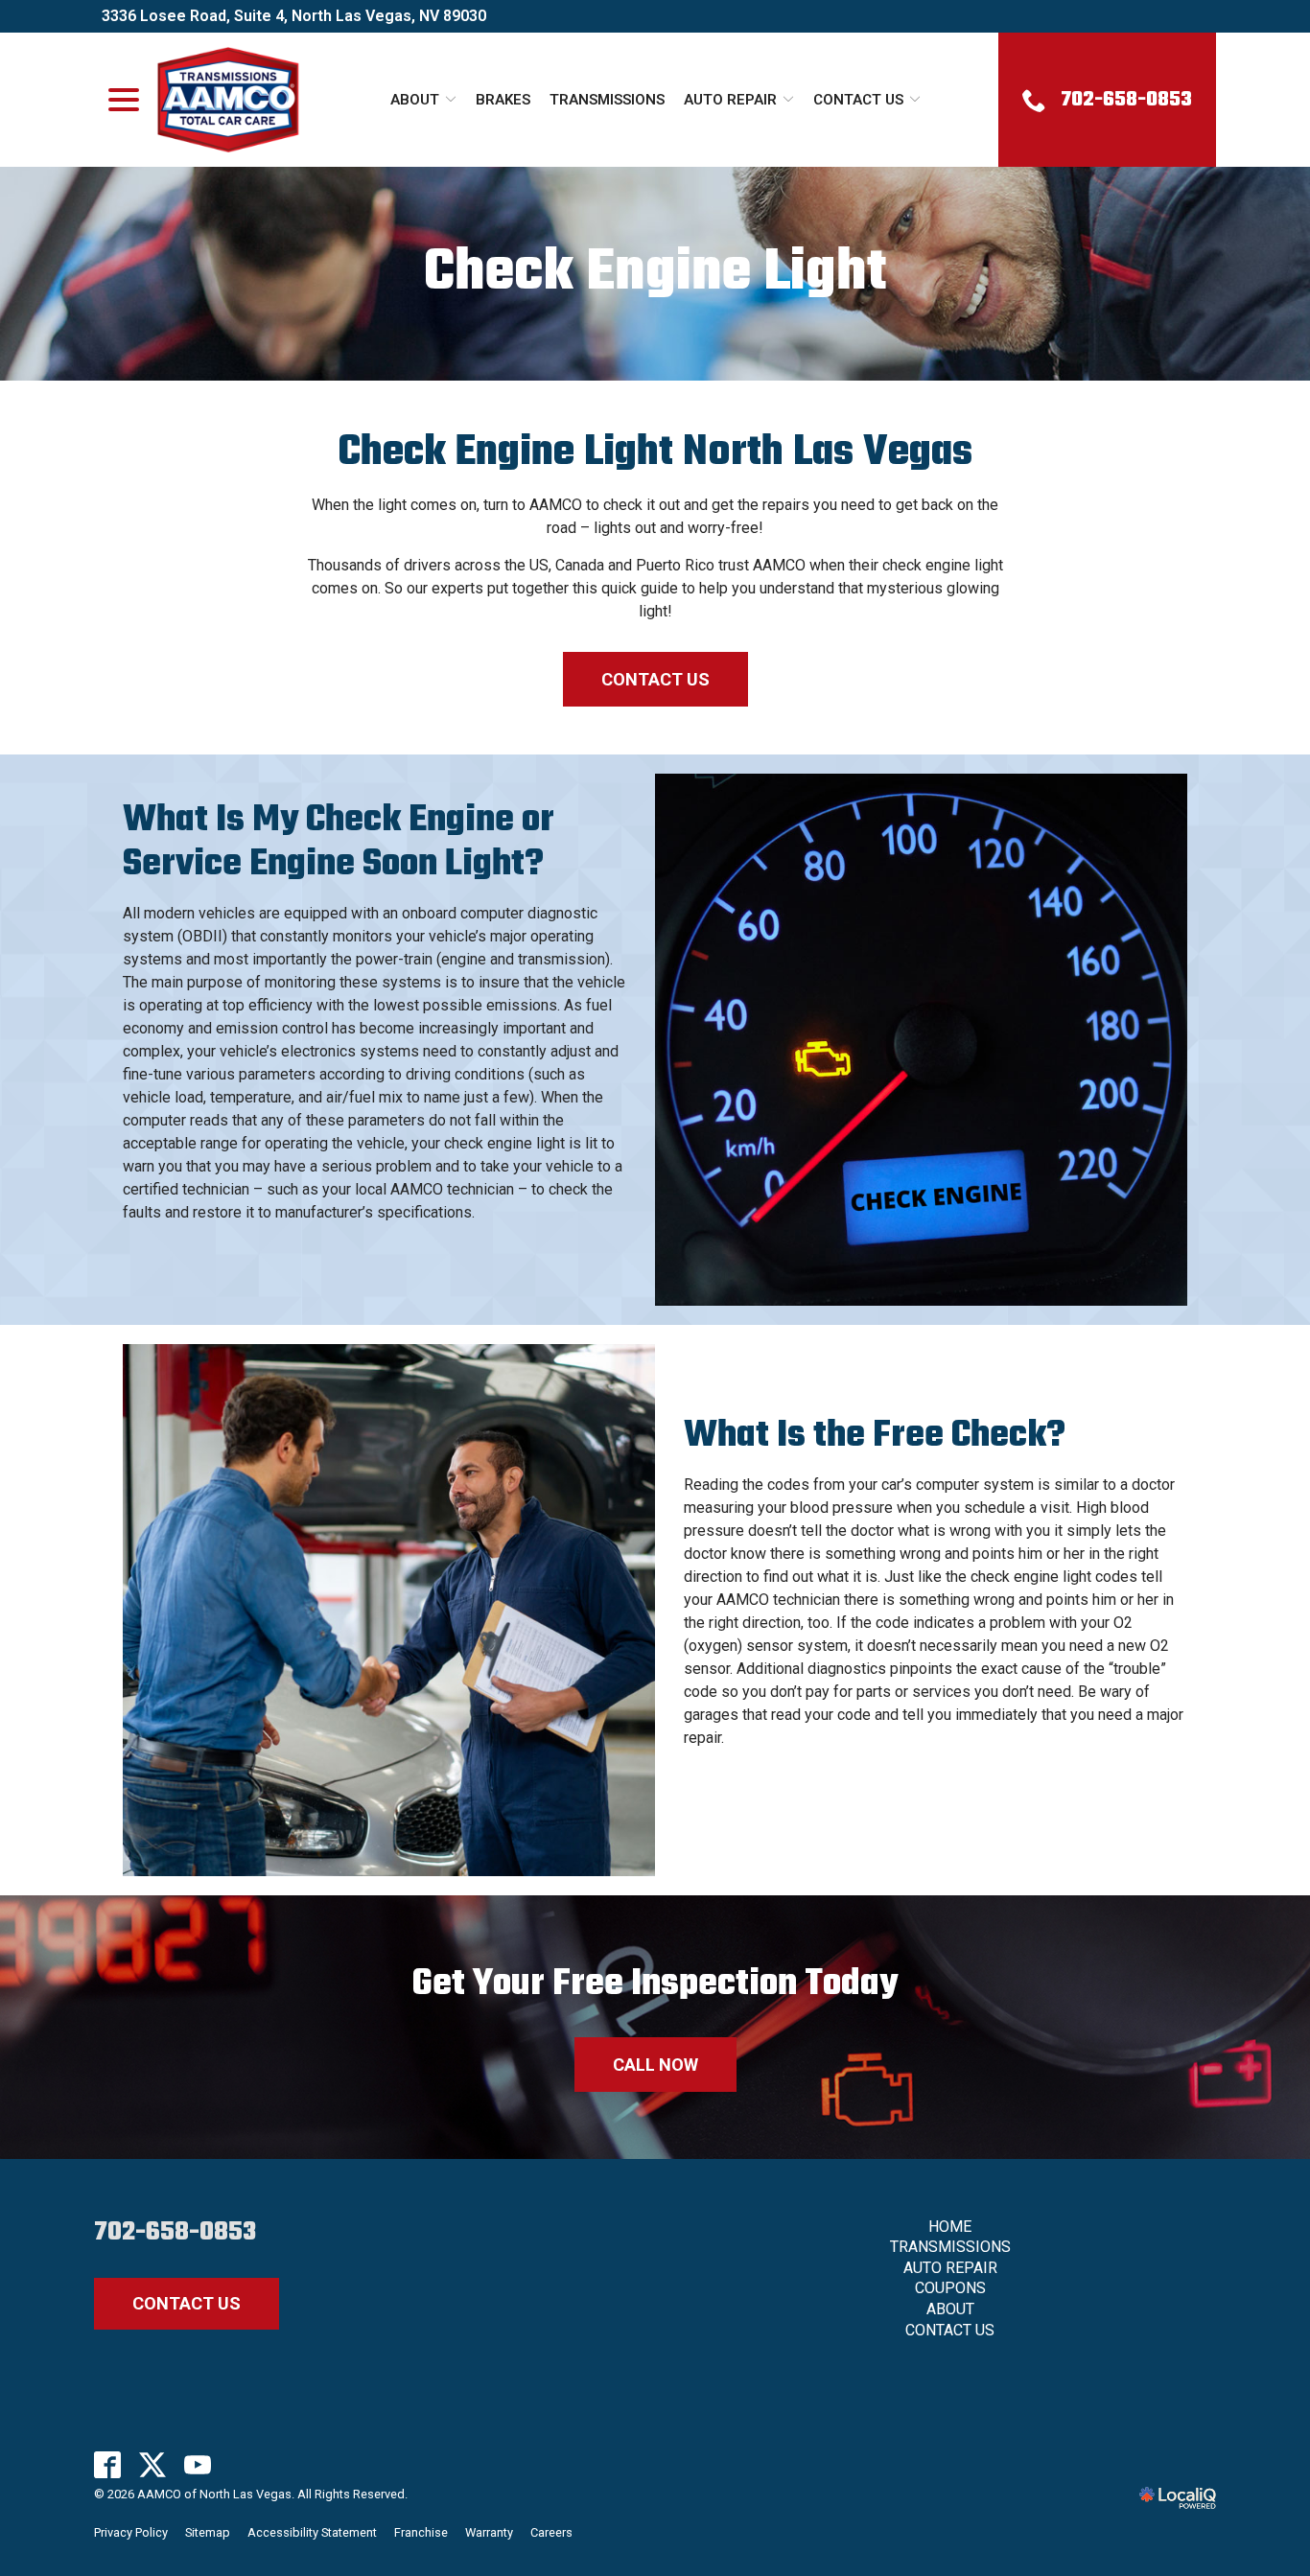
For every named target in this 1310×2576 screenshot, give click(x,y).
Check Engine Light (655, 274)
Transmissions (607, 100)
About (415, 100)
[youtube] (198, 2465)
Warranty (489, 2532)
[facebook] (108, 2465)
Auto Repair (730, 100)
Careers (551, 2532)
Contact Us (858, 100)
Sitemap (208, 2532)
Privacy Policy (131, 2532)
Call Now (655, 2065)
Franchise (421, 2532)
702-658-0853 (175, 2232)
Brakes (503, 100)
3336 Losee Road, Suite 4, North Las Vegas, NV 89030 (294, 16)
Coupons (950, 2288)
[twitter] (153, 2465)
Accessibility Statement (312, 2532)
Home (950, 2227)
